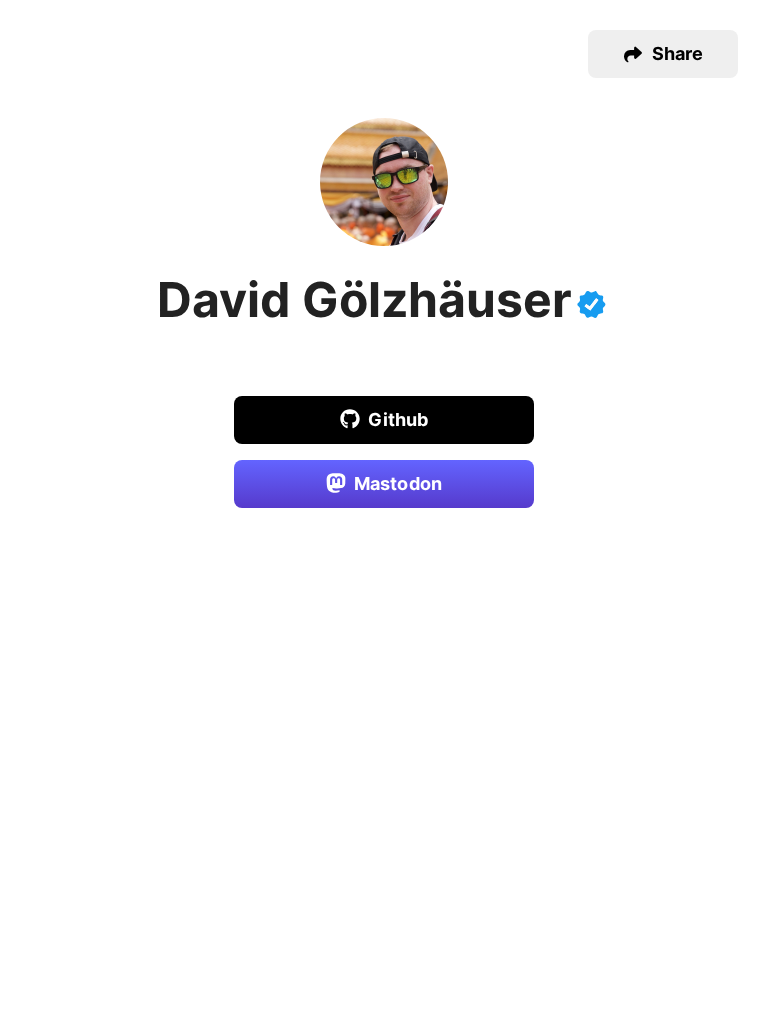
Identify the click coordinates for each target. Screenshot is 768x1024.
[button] (663, 54)
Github (398, 419)
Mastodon (398, 483)
